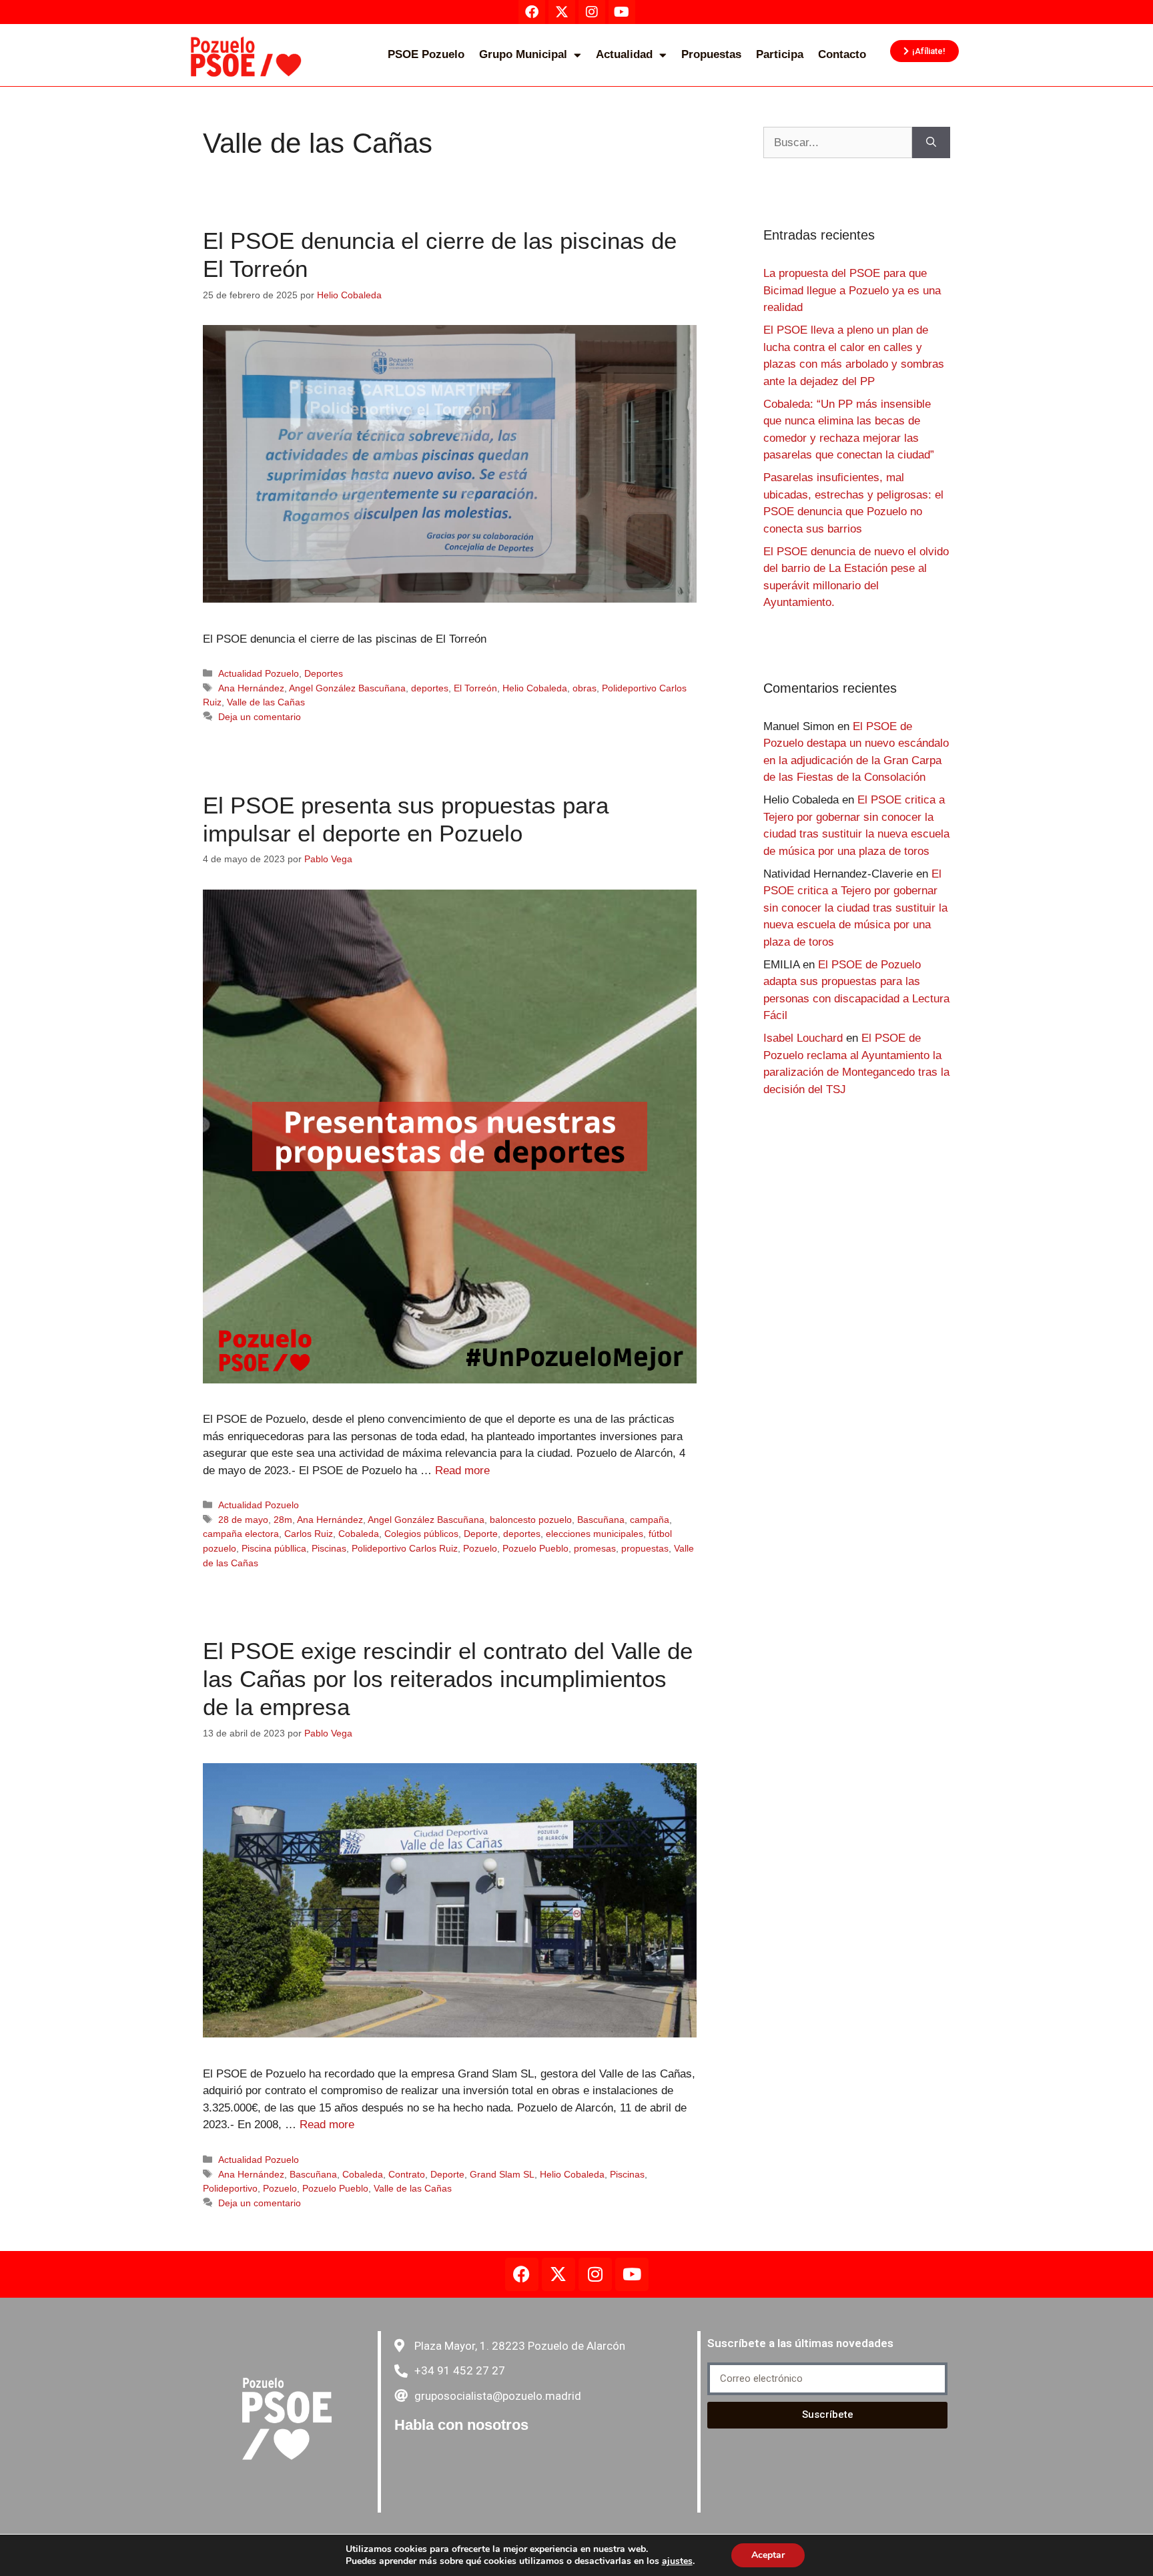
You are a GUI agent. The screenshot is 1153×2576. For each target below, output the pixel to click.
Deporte (481, 1534)
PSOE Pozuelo (426, 54)
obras (585, 688)
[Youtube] (632, 2274)
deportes (430, 688)
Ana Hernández (251, 688)
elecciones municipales (595, 1534)
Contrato (407, 2174)
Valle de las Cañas (266, 702)
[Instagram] (595, 2274)
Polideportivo (230, 2188)
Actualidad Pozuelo (259, 673)
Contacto (842, 54)
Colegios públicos (421, 1534)
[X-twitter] (558, 2274)
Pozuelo (480, 1548)
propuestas (645, 1548)
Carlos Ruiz (309, 1534)
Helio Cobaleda (535, 688)
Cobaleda (359, 1534)
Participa (780, 54)
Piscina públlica (274, 1548)
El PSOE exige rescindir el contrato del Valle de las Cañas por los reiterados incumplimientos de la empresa (448, 1679)
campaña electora (241, 1534)
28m (283, 1520)
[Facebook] (522, 2274)
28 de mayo (243, 1520)
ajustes (677, 2561)
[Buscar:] (838, 143)
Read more (462, 1471)
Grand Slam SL (502, 2174)
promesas (595, 1548)
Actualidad (624, 54)
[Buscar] (931, 143)
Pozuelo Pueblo (535, 1548)
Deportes (324, 673)
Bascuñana (601, 1520)
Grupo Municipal (523, 54)
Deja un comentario (260, 717)
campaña (650, 1520)
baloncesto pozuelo (531, 1520)
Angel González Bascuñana (347, 688)
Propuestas (711, 54)
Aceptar (768, 2555)
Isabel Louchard (803, 1038)
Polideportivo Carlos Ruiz (405, 1548)
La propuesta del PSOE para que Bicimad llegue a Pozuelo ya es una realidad (852, 290)
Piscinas (329, 1548)
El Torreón (475, 688)
